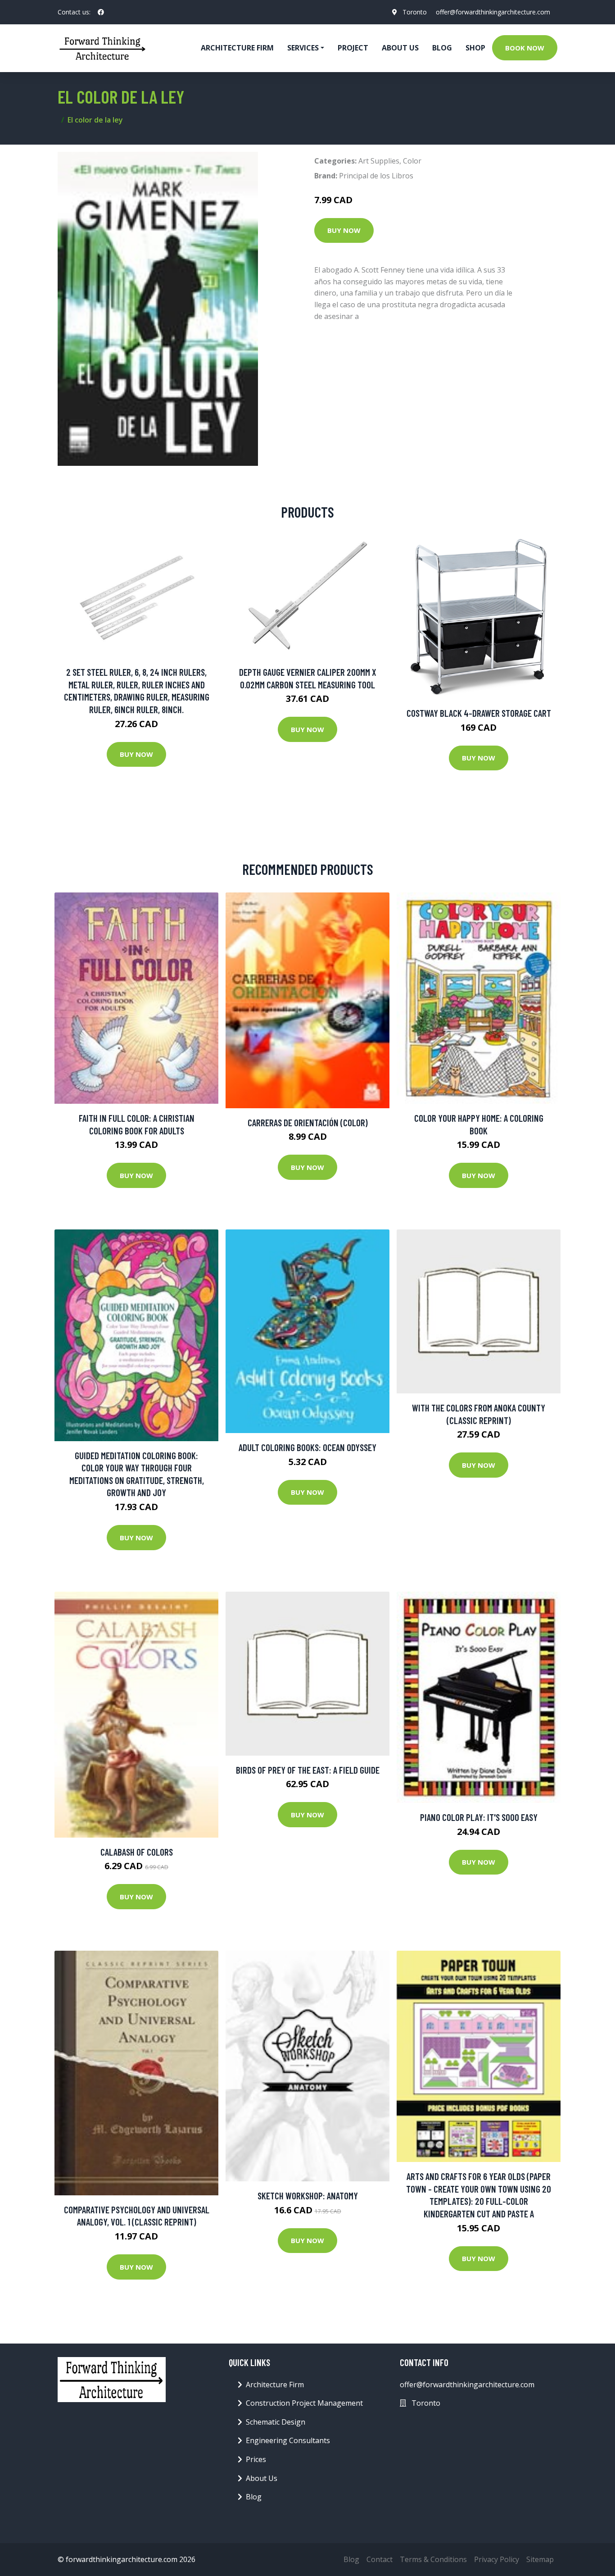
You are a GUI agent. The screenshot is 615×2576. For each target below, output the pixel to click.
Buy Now (344, 230)
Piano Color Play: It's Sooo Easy (479, 1817)
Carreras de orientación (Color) (308, 1122)
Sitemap (540, 2559)
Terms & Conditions (433, 2559)
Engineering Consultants (288, 2440)
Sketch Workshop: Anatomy (308, 2196)
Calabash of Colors (137, 1852)
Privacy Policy (497, 2559)
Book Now (525, 48)
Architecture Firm (275, 2385)
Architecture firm (237, 48)
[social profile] (101, 12)
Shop (475, 48)
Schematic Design (276, 2422)
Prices (256, 2459)
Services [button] (303, 48)
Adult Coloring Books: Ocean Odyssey (307, 1447)
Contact (380, 2559)
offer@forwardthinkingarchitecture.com (493, 12)
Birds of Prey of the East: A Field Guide (308, 1770)
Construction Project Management (304, 2403)
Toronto (415, 12)
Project (353, 48)
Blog (442, 48)
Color (412, 161)
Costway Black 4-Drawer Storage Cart (479, 713)
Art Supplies (379, 161)
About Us (400, 48)
